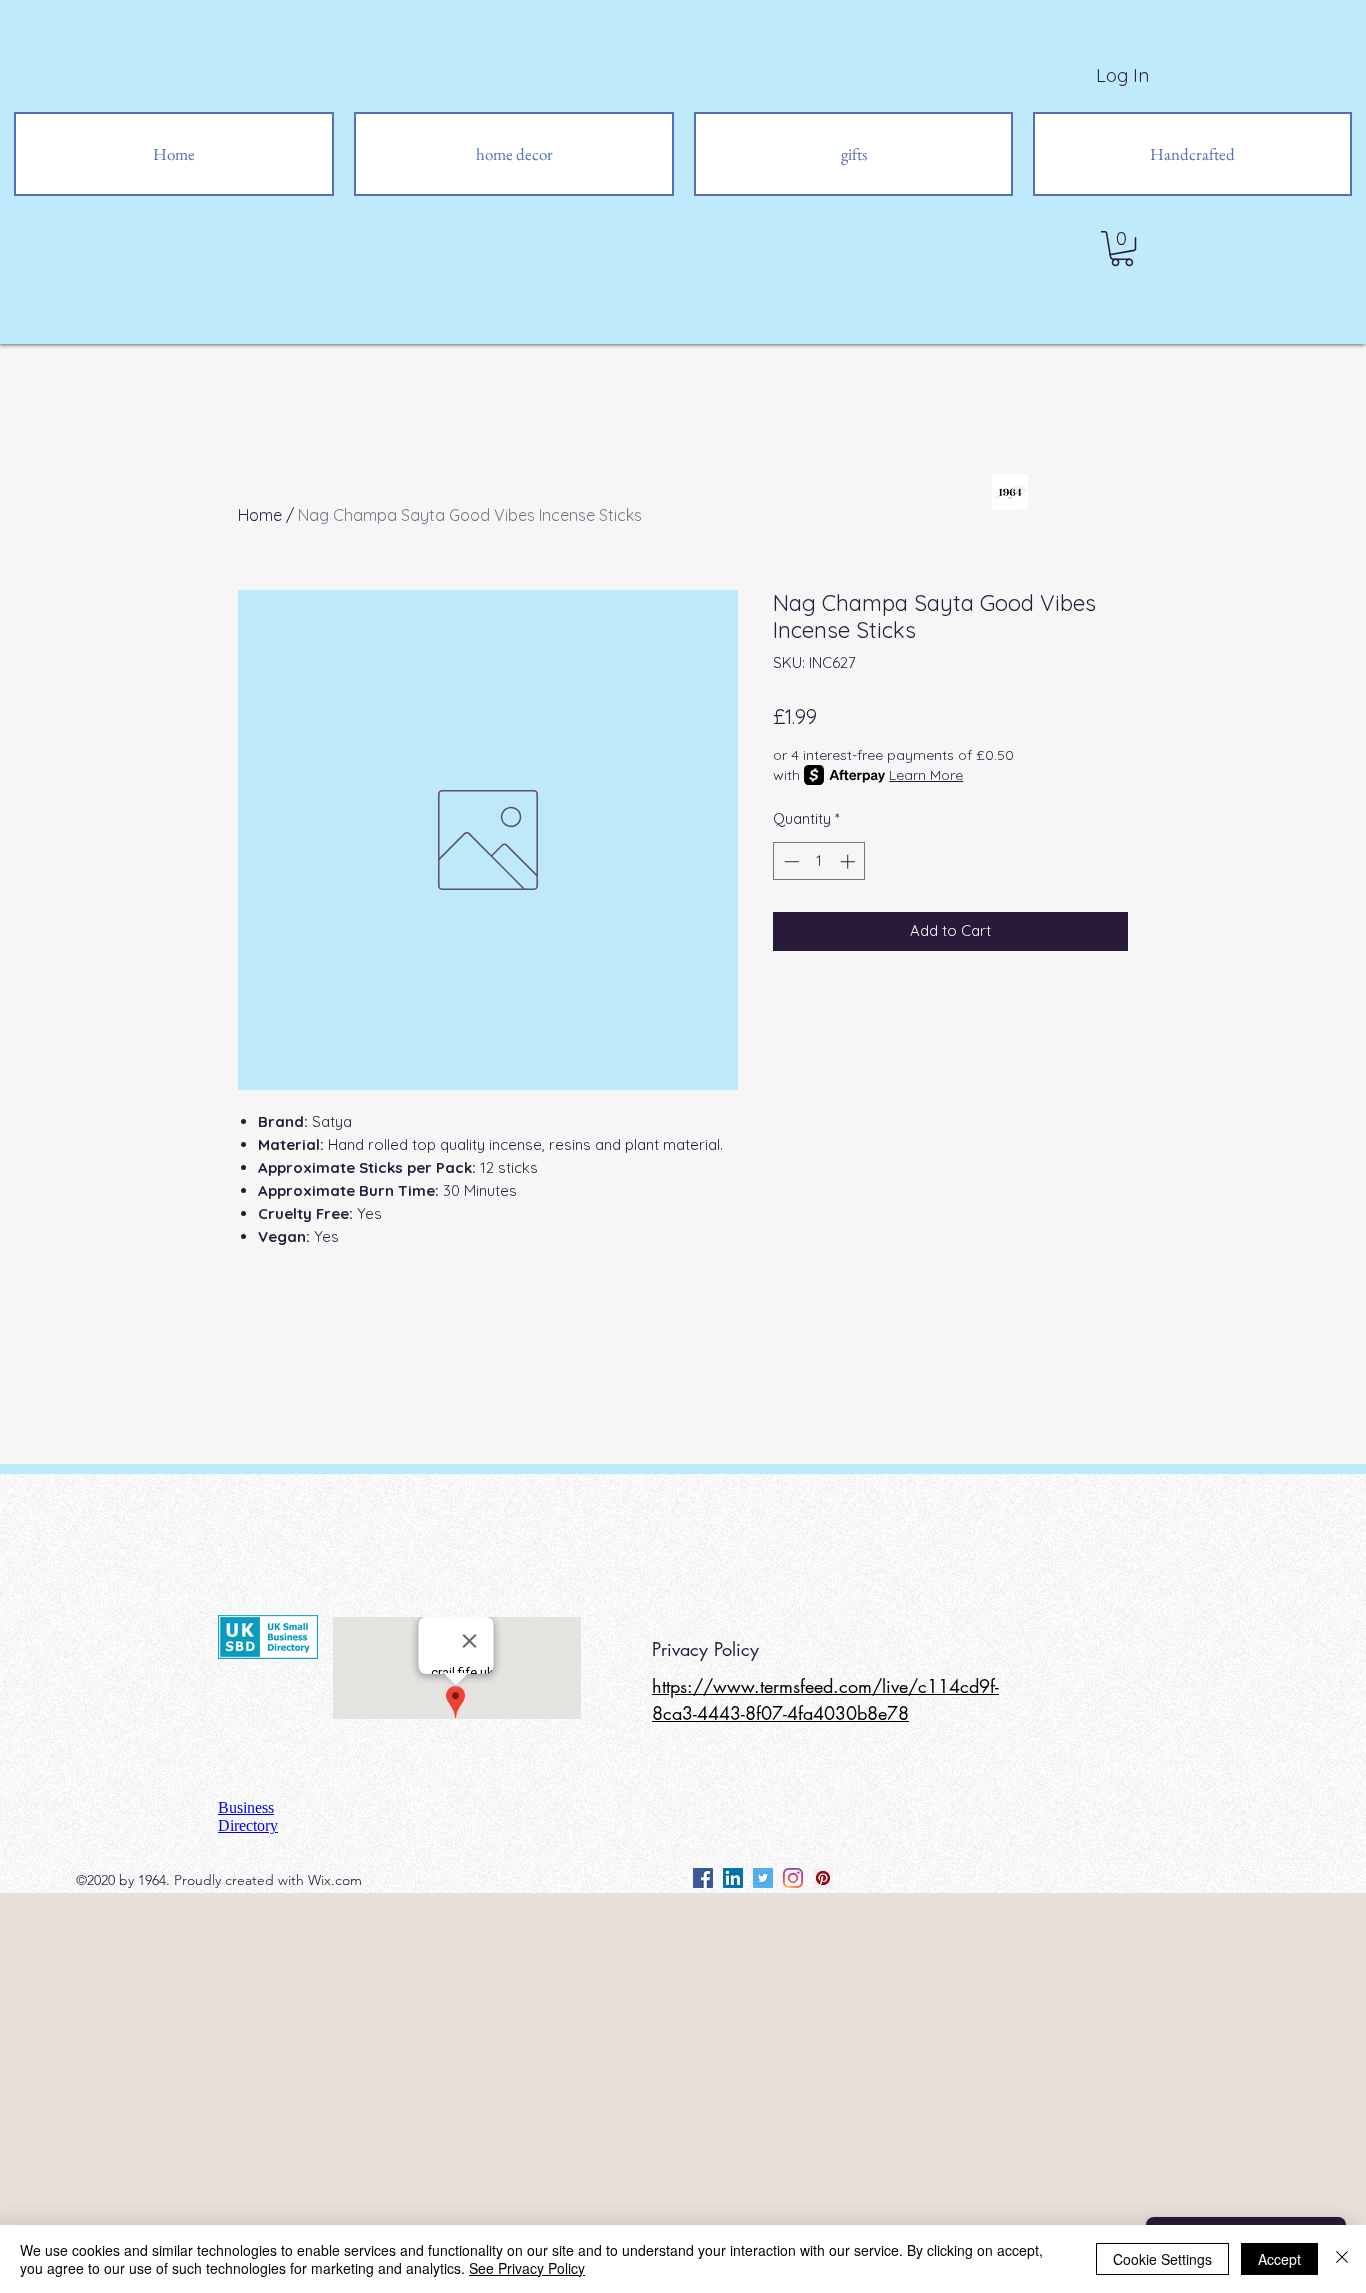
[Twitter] (763, 1878)
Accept (1279, 2259)
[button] (1122, 248)
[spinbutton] (819, 861)
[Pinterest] (823, 1878)
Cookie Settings (1162, 2259)
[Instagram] (793, 1878)
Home (260, 515)
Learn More (926, 775)
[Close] (1342, 2259)
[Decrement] (789, 861)
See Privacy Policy (527, 2268)
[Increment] (849, 861)
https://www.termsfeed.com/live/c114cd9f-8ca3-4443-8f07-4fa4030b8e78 (825, 1699)
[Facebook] (703, 1878)
